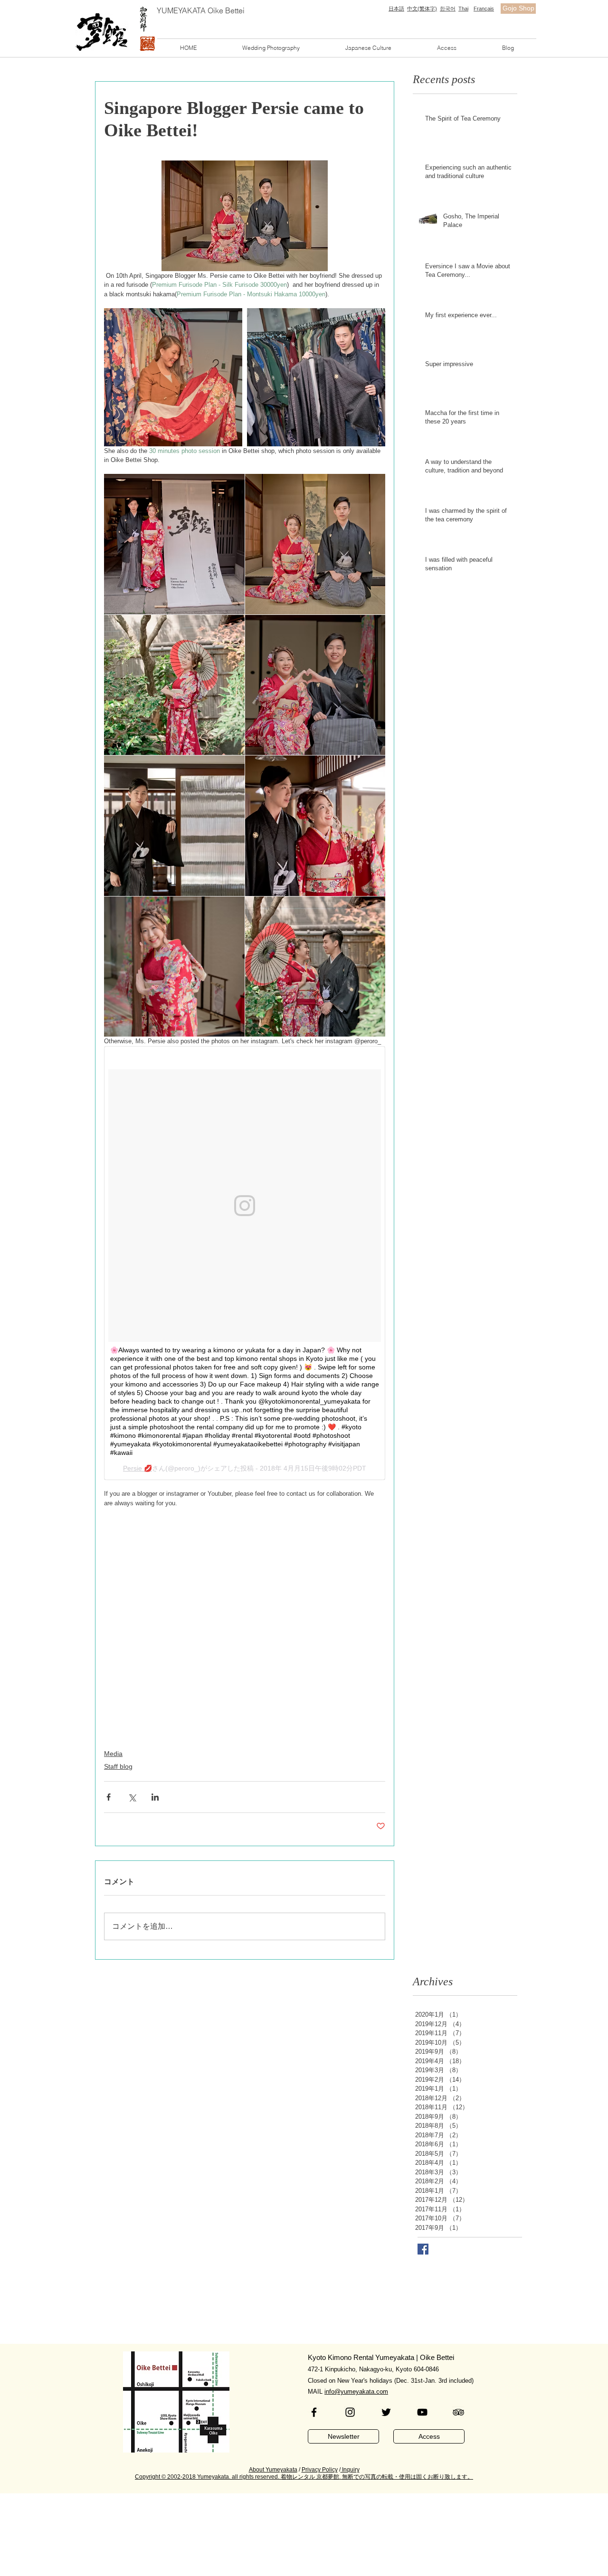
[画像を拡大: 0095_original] (174, 826)
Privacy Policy (320, 2470)
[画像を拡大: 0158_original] (174, 544)
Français (484, 9)
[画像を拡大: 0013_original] (173, 377)
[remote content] (245, 1263)
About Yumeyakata (273, 2470)
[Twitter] (386, 2412)
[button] (271, 48)
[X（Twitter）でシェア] (132, 1797)
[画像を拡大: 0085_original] (174, 967)
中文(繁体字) (422, 9)
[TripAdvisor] (458, 2412)
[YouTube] (422, 2412)
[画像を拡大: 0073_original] (315, 685)
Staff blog (118, 1766)
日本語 (396, 9)
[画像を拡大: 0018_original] (316, 377)
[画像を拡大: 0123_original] (315, 967)
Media (113, 1754)
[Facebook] (314, 2412)
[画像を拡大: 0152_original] (315, 544)
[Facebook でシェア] (109, 1797)
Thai (463, 9)
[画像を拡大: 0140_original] (174, 685)
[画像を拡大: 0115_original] (315, 826)
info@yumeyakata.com (356, 2392)
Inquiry (350, 2470)
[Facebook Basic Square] (423, 2249)
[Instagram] (350, 2412)
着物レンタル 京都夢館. (311, 2477)
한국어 (448, 9)
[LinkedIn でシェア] (155, 1797)
